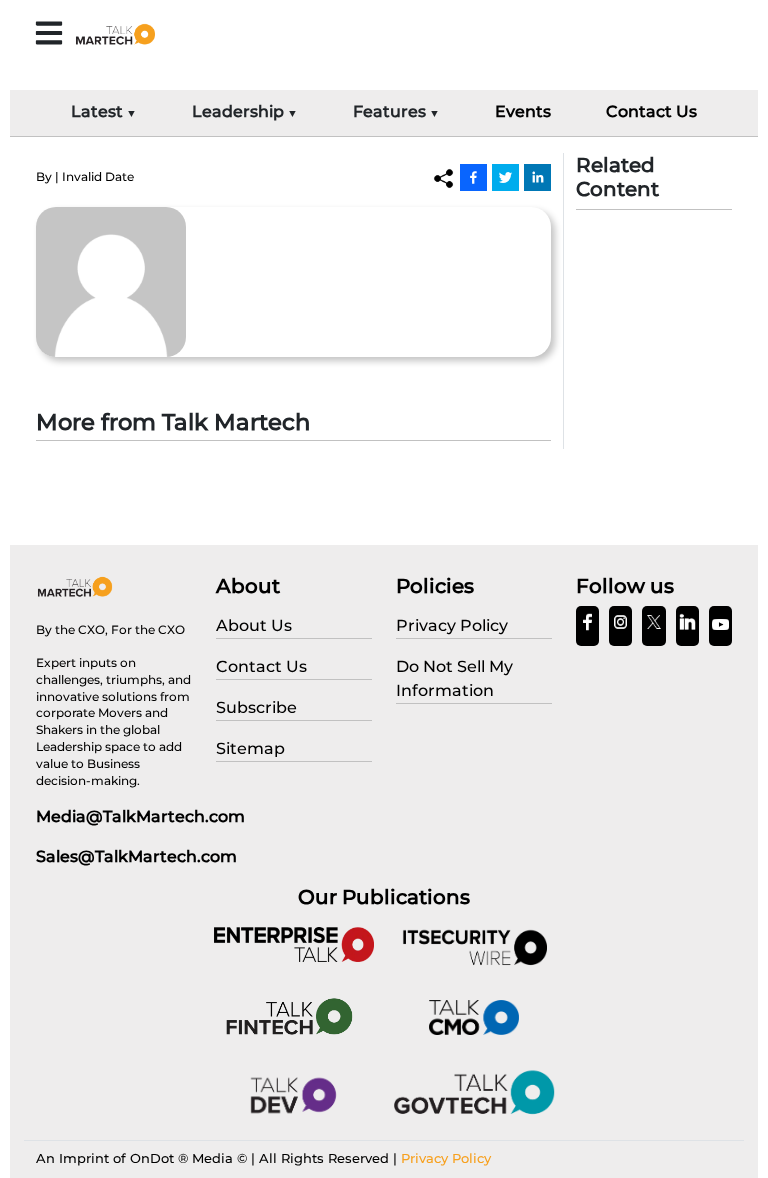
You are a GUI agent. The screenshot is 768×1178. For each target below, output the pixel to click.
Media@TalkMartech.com (140, 816)
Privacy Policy (446, 1158)
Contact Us (651, 111)
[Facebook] (473, 177)
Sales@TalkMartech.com (136, 856)
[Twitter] (505, 177)
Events (523, 111)
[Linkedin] (537, 177)
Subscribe (256, 707)
